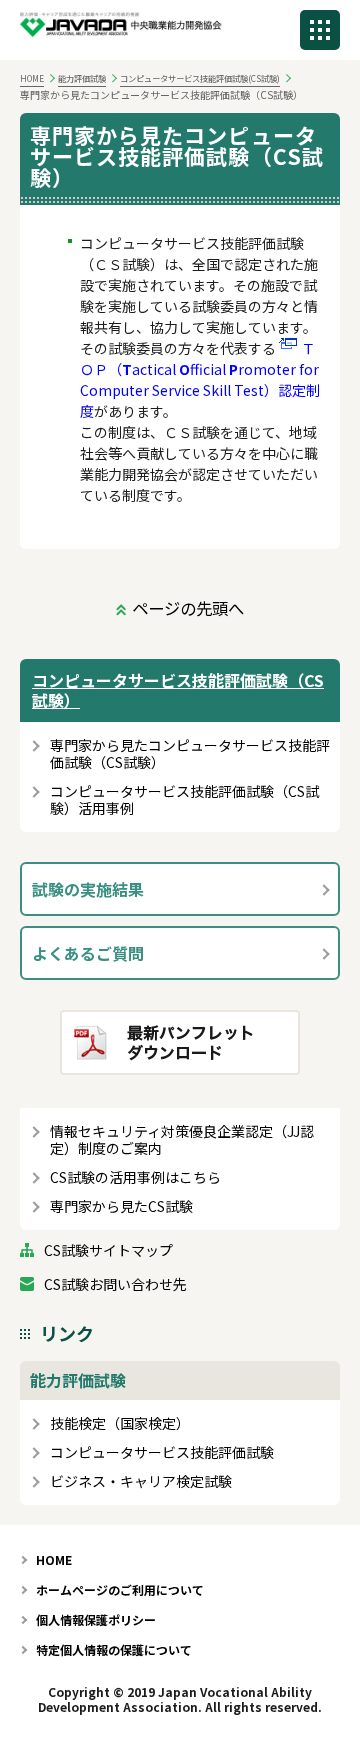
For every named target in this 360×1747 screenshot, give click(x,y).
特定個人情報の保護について (114, 1649)
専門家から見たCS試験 (121, 1206)
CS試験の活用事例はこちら (135, 1177)
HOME (32, 78)
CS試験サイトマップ (108, 1250)
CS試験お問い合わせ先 (115, 1284)
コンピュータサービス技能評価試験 (162, 1452)
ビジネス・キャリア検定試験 (141, 1481)
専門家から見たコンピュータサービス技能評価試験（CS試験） (190, 754)
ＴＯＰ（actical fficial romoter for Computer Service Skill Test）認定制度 (200, 379)
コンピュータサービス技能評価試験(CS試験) (200, 78)
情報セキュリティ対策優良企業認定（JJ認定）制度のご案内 (182, 1140)
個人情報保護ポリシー (96, 1619)
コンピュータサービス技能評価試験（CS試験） (178, 690)
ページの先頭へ (188, 608)
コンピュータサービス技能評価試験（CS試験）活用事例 (184, 800)
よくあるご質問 (88, 953)
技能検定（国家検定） (120, 1423)
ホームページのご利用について (120, 1589)
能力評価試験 (82, 78)
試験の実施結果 (88, 889)
